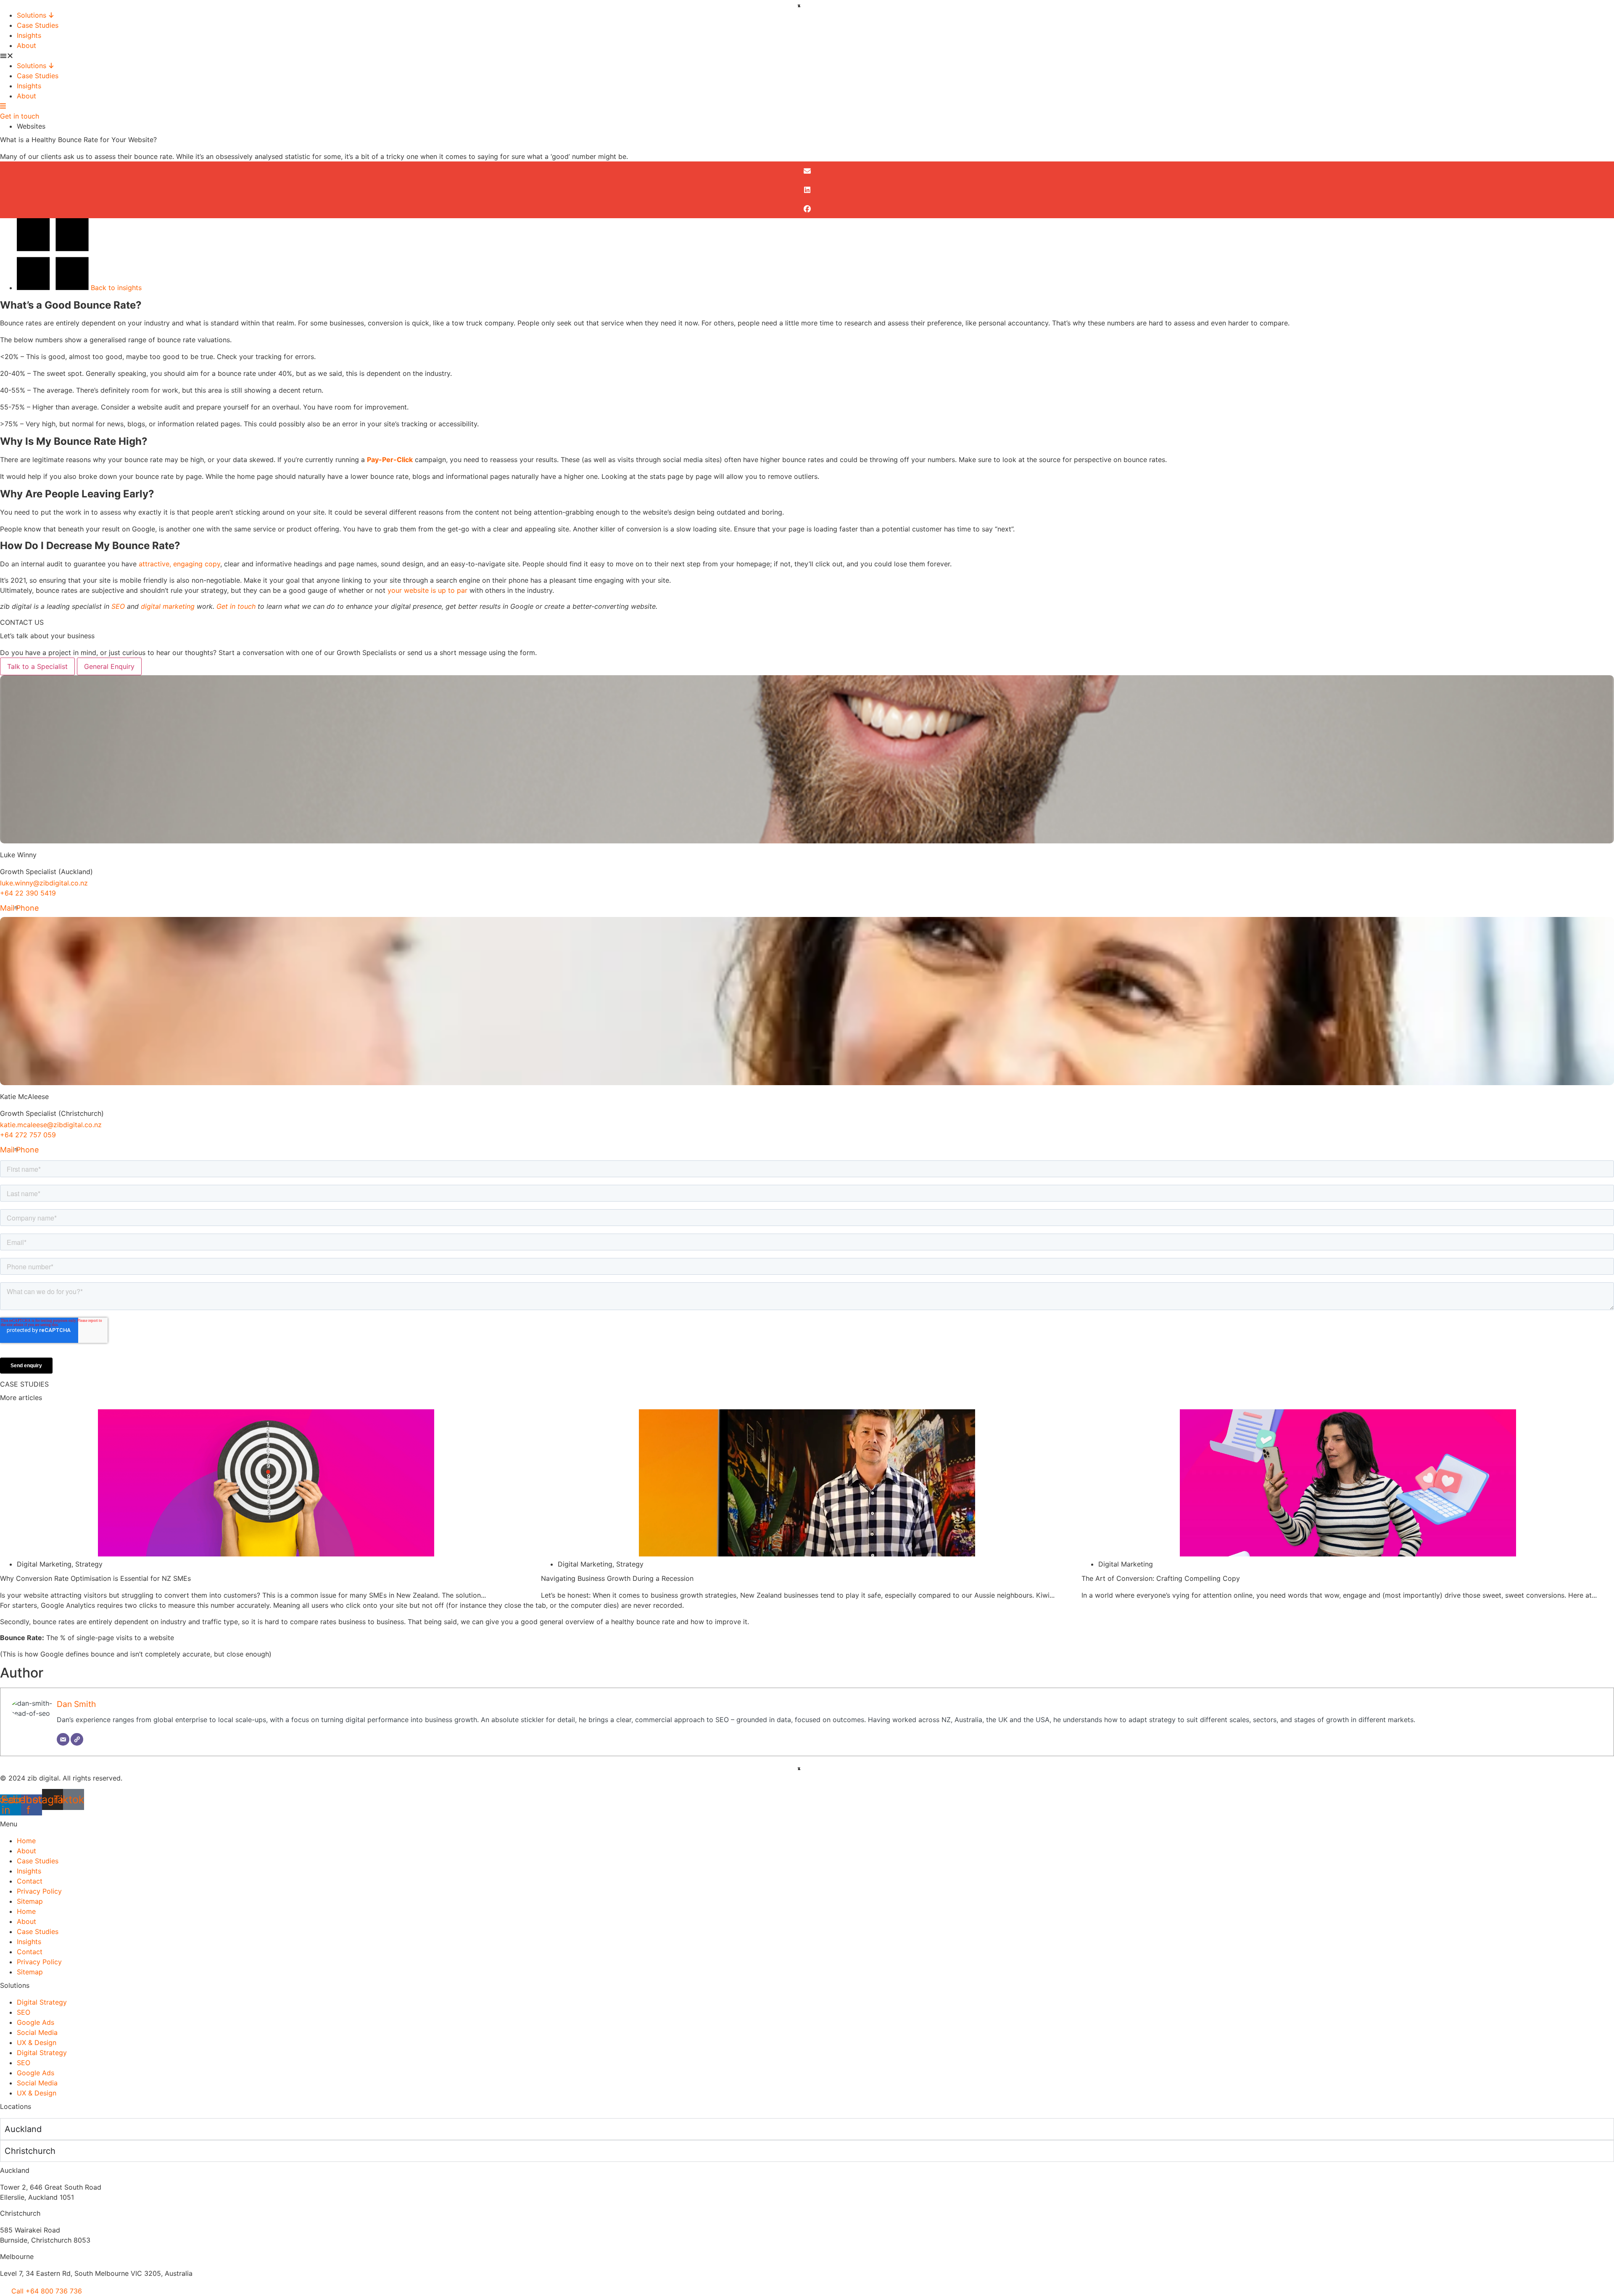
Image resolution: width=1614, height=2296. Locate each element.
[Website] (77, 1739)
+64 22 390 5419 (28, 893)
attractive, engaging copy (179, 564)
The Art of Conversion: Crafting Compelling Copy (1161, 1578)
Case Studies (38, 25)
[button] (807, 55)
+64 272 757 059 (28, 1135)
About (26, 45)
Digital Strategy (42, 2002)
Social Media (37, 2032)
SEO (118, 606)
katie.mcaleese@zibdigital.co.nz (51, 1125)
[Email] (63, 1739)
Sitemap (30, 1901)
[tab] (37, 666)
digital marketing (168, 606)
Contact (30, 1881)
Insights (29, 35)
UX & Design (37, 2042)
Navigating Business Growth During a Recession (617, 1578)
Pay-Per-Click (390, 460)
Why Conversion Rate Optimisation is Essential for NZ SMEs (95, 1578)
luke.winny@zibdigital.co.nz (44, 883)
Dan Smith (76, 1704)
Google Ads (36, 2022)
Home (26, 1841)
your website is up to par (427, 590)
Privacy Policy (39, 1891)
